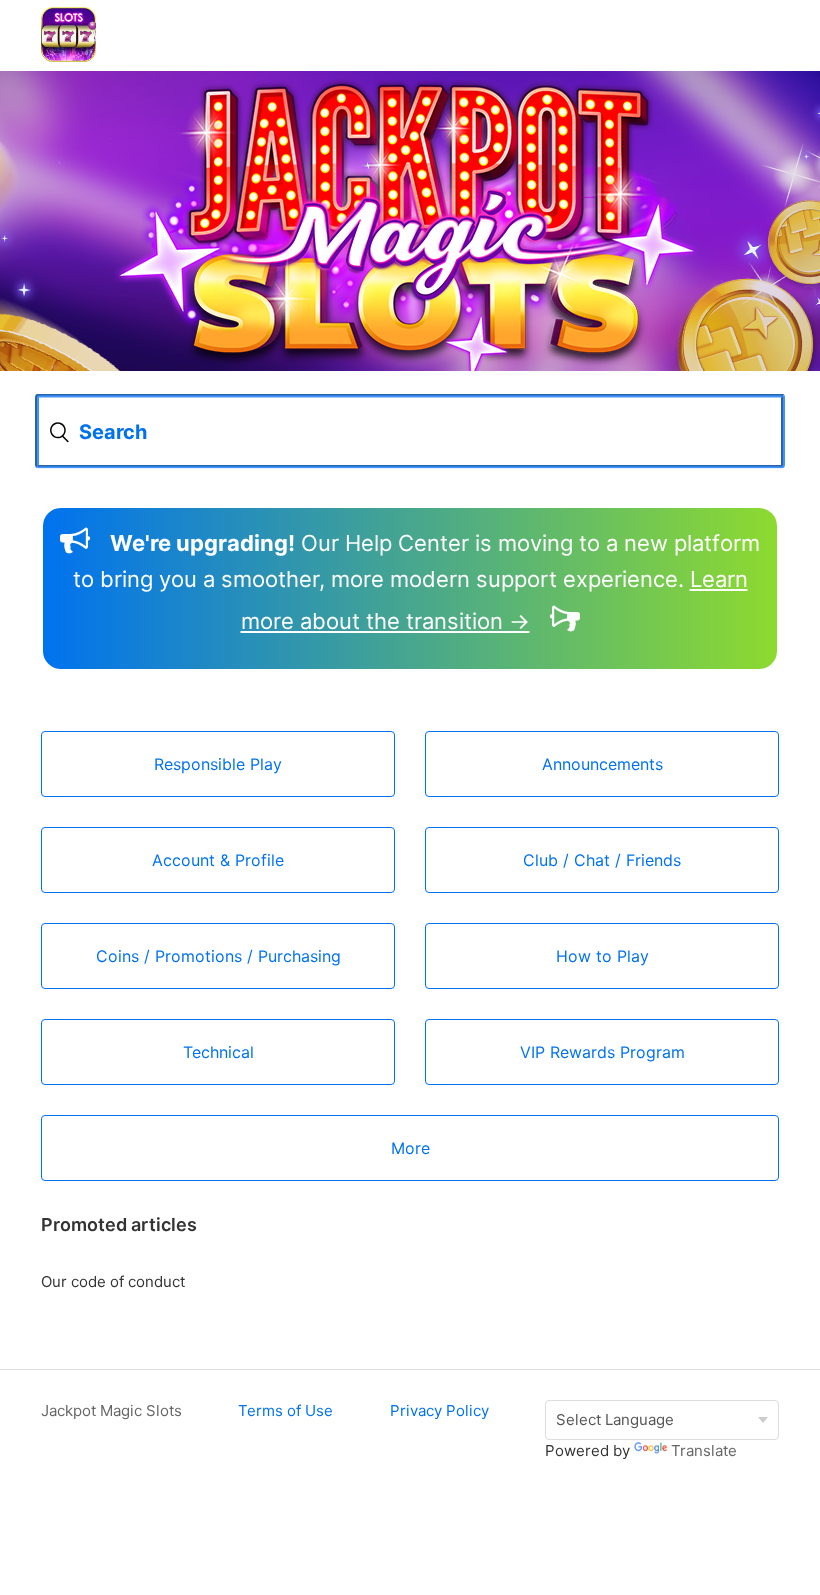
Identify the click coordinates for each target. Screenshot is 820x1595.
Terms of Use (285, 1410)
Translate (704, 1450)
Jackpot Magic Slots (111, 1410)
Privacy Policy (439, 1410)
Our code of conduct (113, 1281)
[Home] (68, 56)
